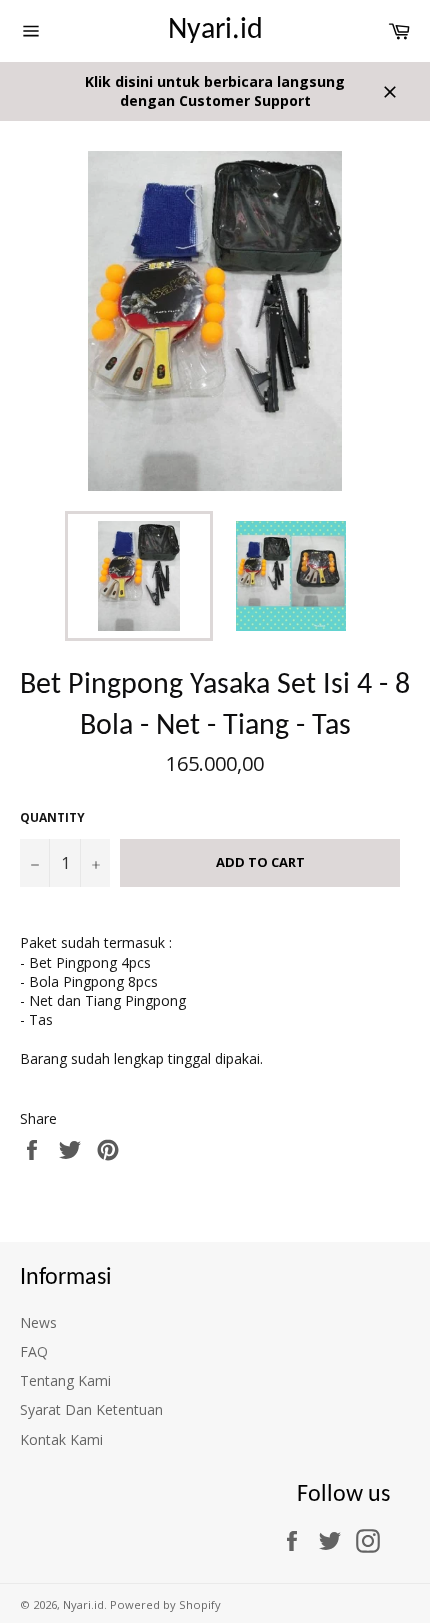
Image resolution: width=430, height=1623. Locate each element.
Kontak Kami (61, 1439)
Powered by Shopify (165, 1604)
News (38, 1322)
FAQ (34, 1351)
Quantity (52, 818)
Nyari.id (215, 30)
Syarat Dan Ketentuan (91, 1409)
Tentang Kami (65, 1380)
